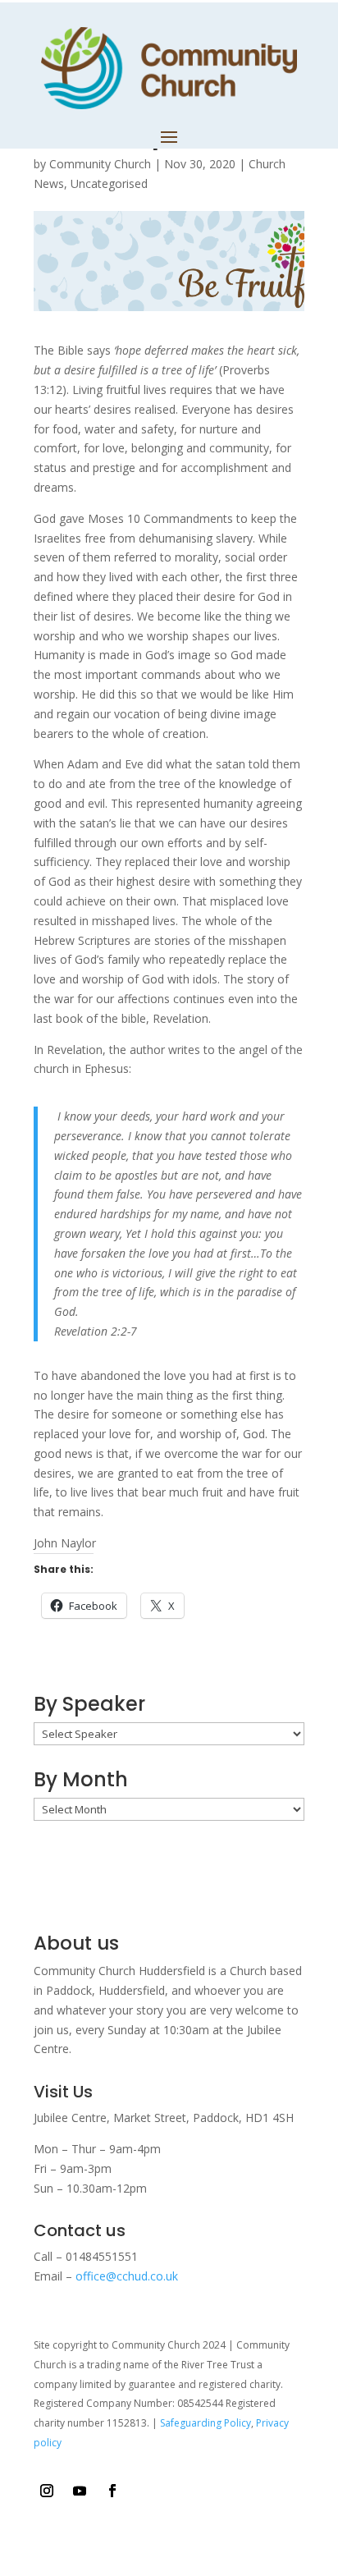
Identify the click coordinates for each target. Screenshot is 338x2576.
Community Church (100, 164)
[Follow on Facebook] (112, 2491)
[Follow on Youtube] (80, 2491)
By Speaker (89, 1704)
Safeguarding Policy (206, 2423)
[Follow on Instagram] (47, 2491)
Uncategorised (109, 183)
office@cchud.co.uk (127, 2276)
